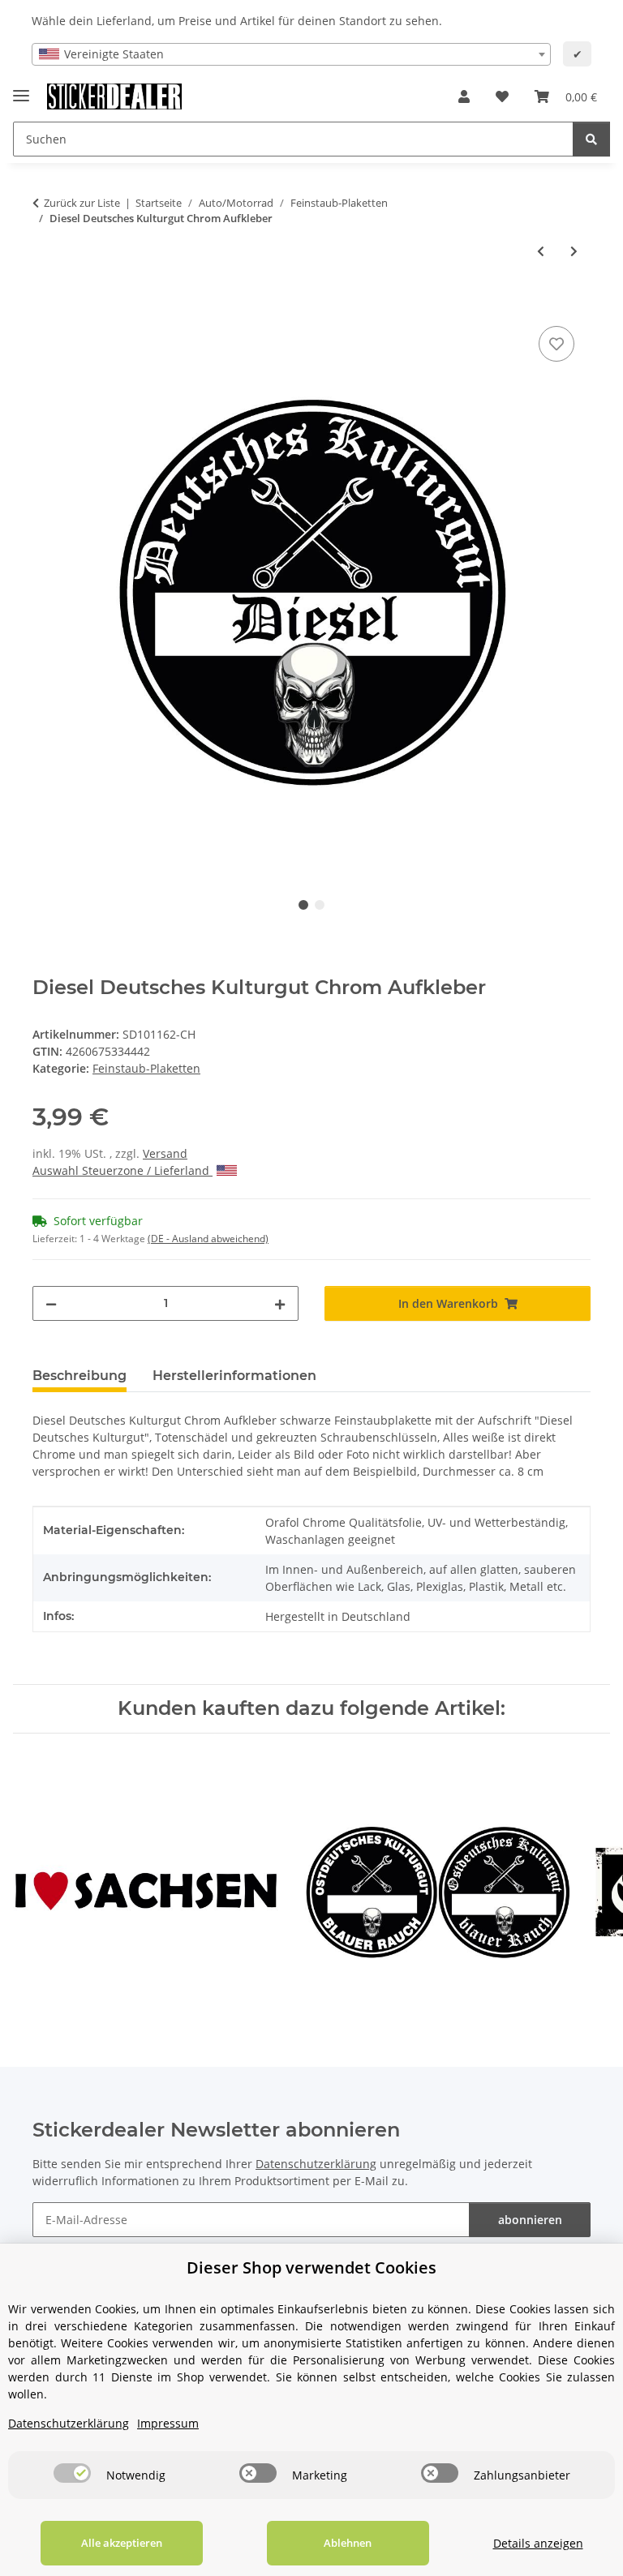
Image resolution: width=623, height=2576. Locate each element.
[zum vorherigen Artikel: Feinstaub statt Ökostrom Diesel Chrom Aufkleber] (541, 251)
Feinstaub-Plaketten (146, 1068)
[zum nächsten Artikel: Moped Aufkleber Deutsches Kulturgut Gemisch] (574, 251)
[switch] (72, 2473)
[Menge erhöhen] (280, 1303)
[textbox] (291, 54)
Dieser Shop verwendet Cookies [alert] (311, 2267)
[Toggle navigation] (21, 89)
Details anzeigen (538, 2543)
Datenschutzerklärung (316, 2164)
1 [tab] (303, 905)
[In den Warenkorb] (45, 304)
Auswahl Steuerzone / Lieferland (122, 1170)
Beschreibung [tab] (79, 1376)
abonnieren (530, 2220)
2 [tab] (320, 905)
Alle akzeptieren (122, 2543)
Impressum (168, 2423)
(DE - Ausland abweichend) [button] (208, 1239)
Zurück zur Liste (82, 203)
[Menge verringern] (51, 1303)
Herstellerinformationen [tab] (234, 1376)
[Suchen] (591, 139)
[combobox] (291, 54)
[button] (464, 96)
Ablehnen (348, 2543)
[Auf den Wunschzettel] (556, 344)
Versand (165, 1153)
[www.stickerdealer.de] (114, 97)
